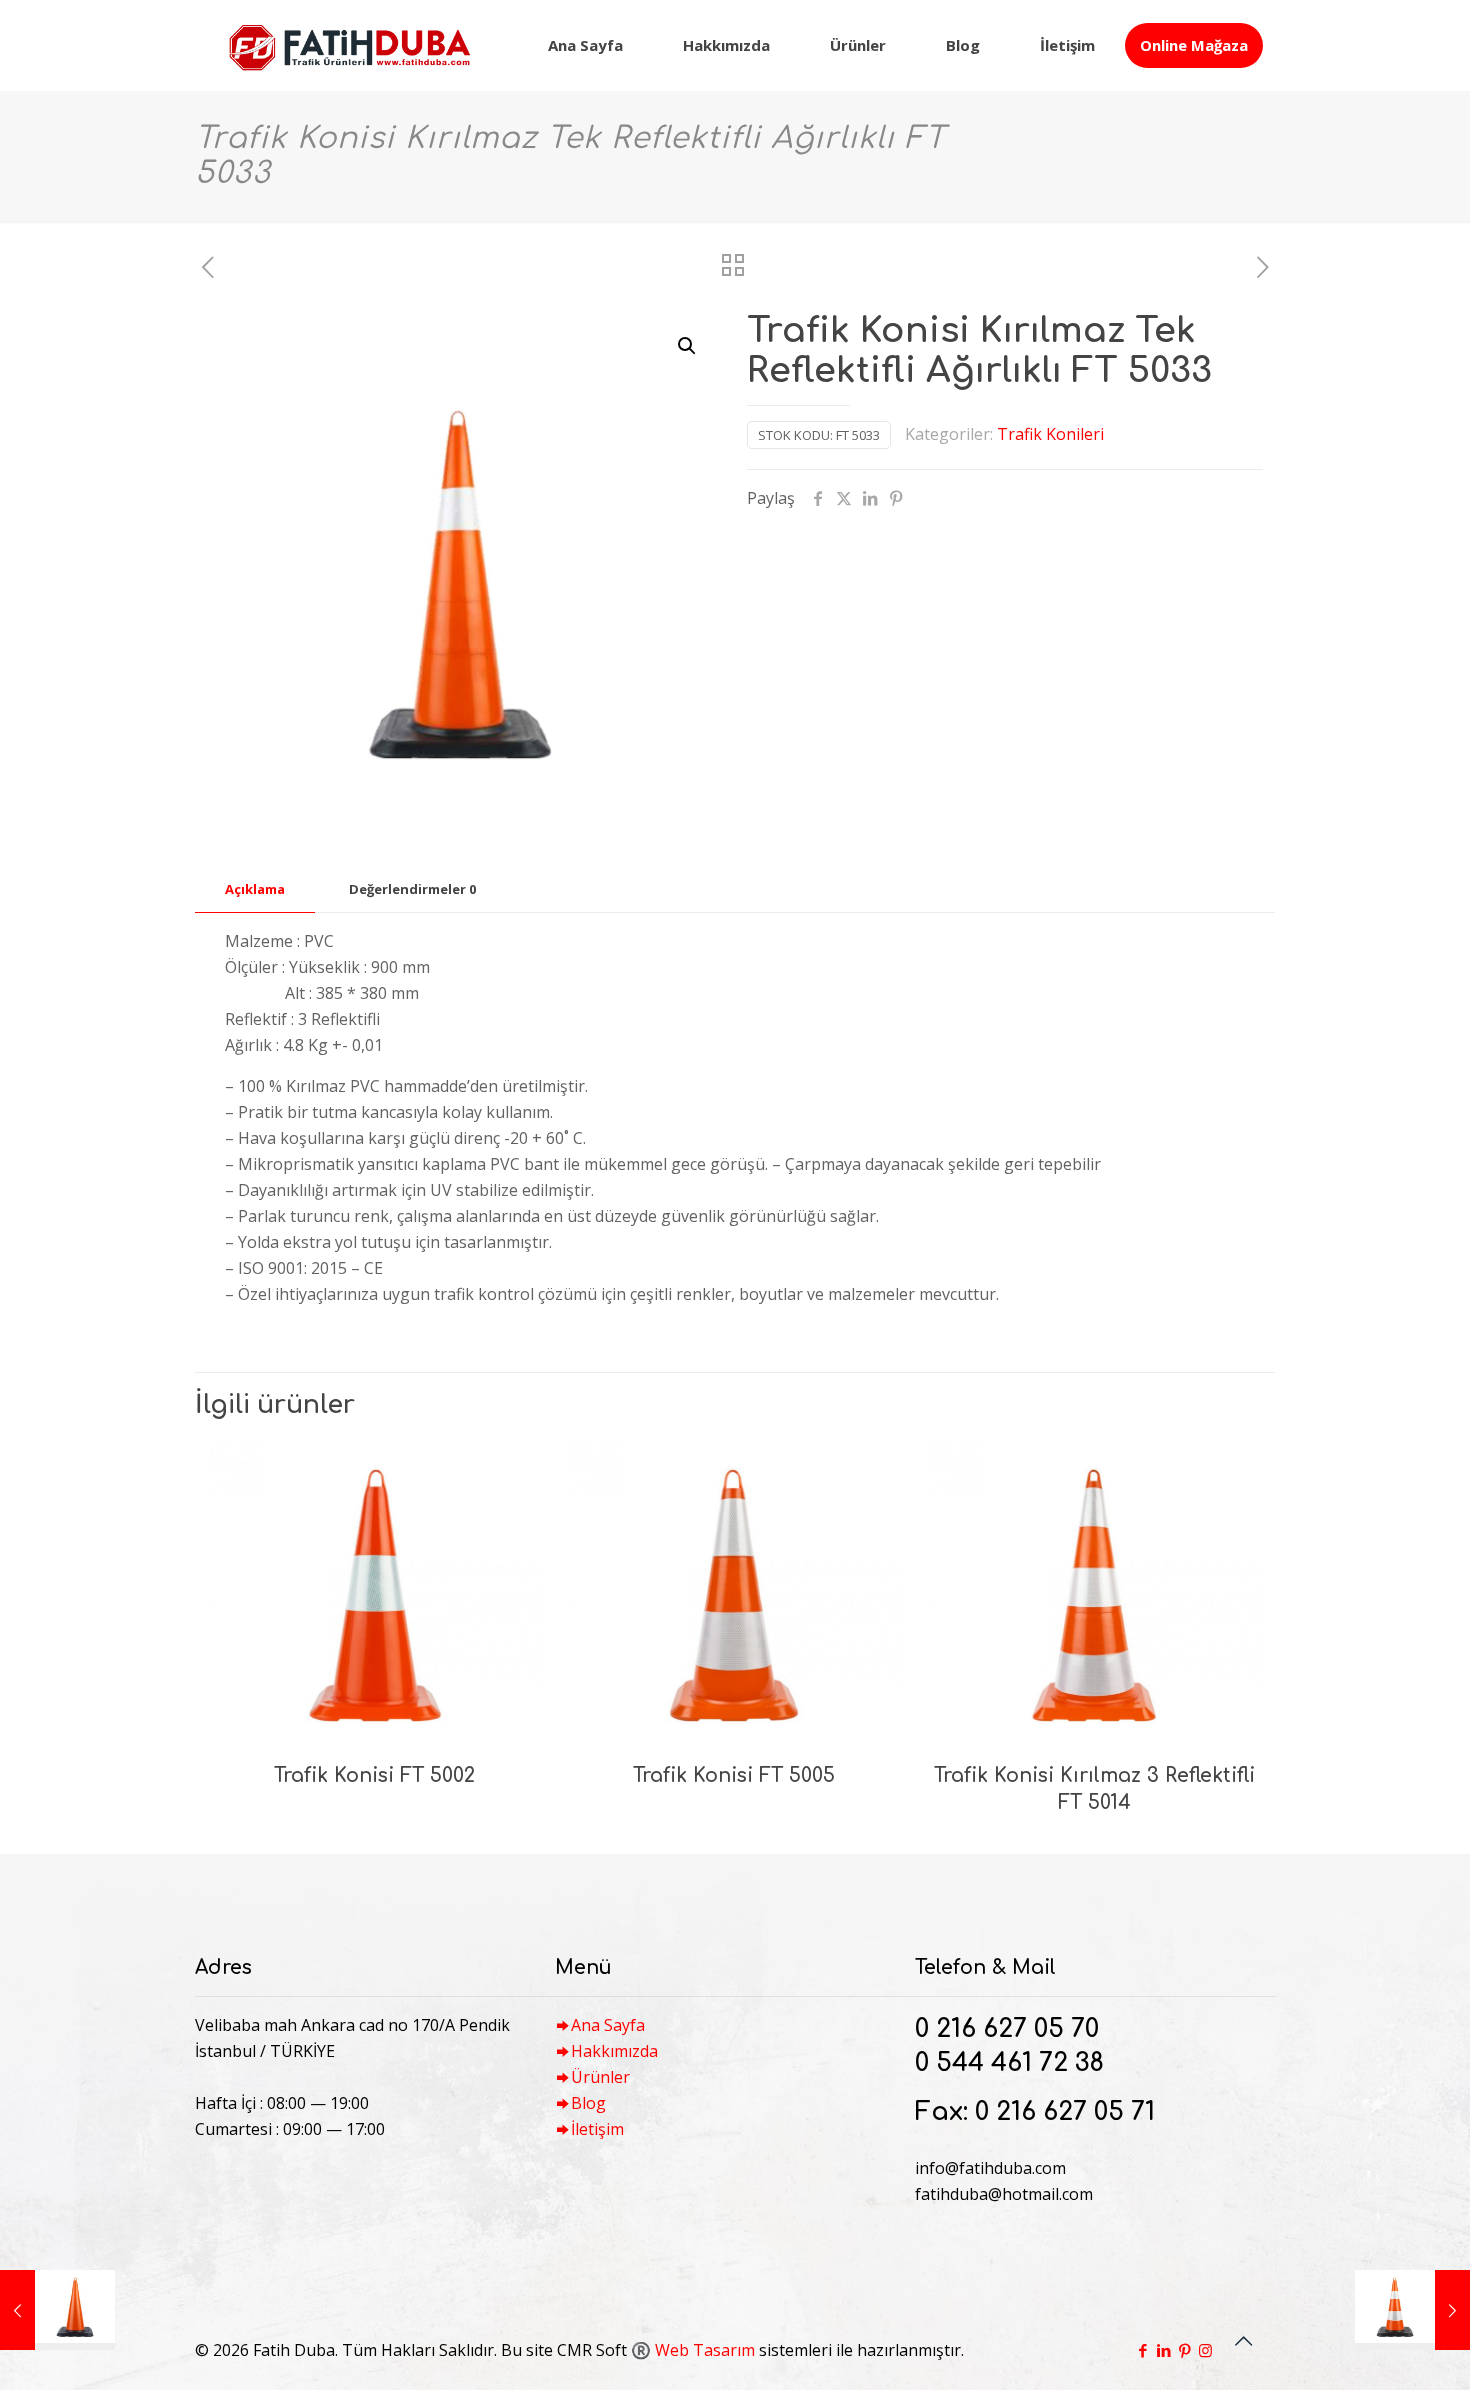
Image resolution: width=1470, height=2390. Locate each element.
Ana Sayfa (608, 2025)
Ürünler (600, 2077)
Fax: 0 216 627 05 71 (1035, 2112)
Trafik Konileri (1050, 434)
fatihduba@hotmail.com (1004, 2194)
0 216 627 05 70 (1007, 2029)
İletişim (597, 2129)
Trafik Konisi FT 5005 (734, 1775)
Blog (588, 2103)
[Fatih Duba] (349, 45)
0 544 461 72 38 (1009, 2063)
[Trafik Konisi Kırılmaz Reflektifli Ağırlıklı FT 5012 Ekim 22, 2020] (1412, 2310)
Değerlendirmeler (412, 889)
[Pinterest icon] (1184, 2350)
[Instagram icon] (1205, 2350)
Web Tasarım (705, 2350)
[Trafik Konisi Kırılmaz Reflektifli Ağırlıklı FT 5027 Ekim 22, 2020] (57, 2310)
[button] (688, 346)
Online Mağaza (1194, 45)
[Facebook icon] (1142, 2350)
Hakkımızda (614, 2051)
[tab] (255, 889)
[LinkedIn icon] (1163, 2350)
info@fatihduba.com (990, 2168)
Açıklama (255, 889)
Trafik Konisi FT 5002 (374, 1775)
